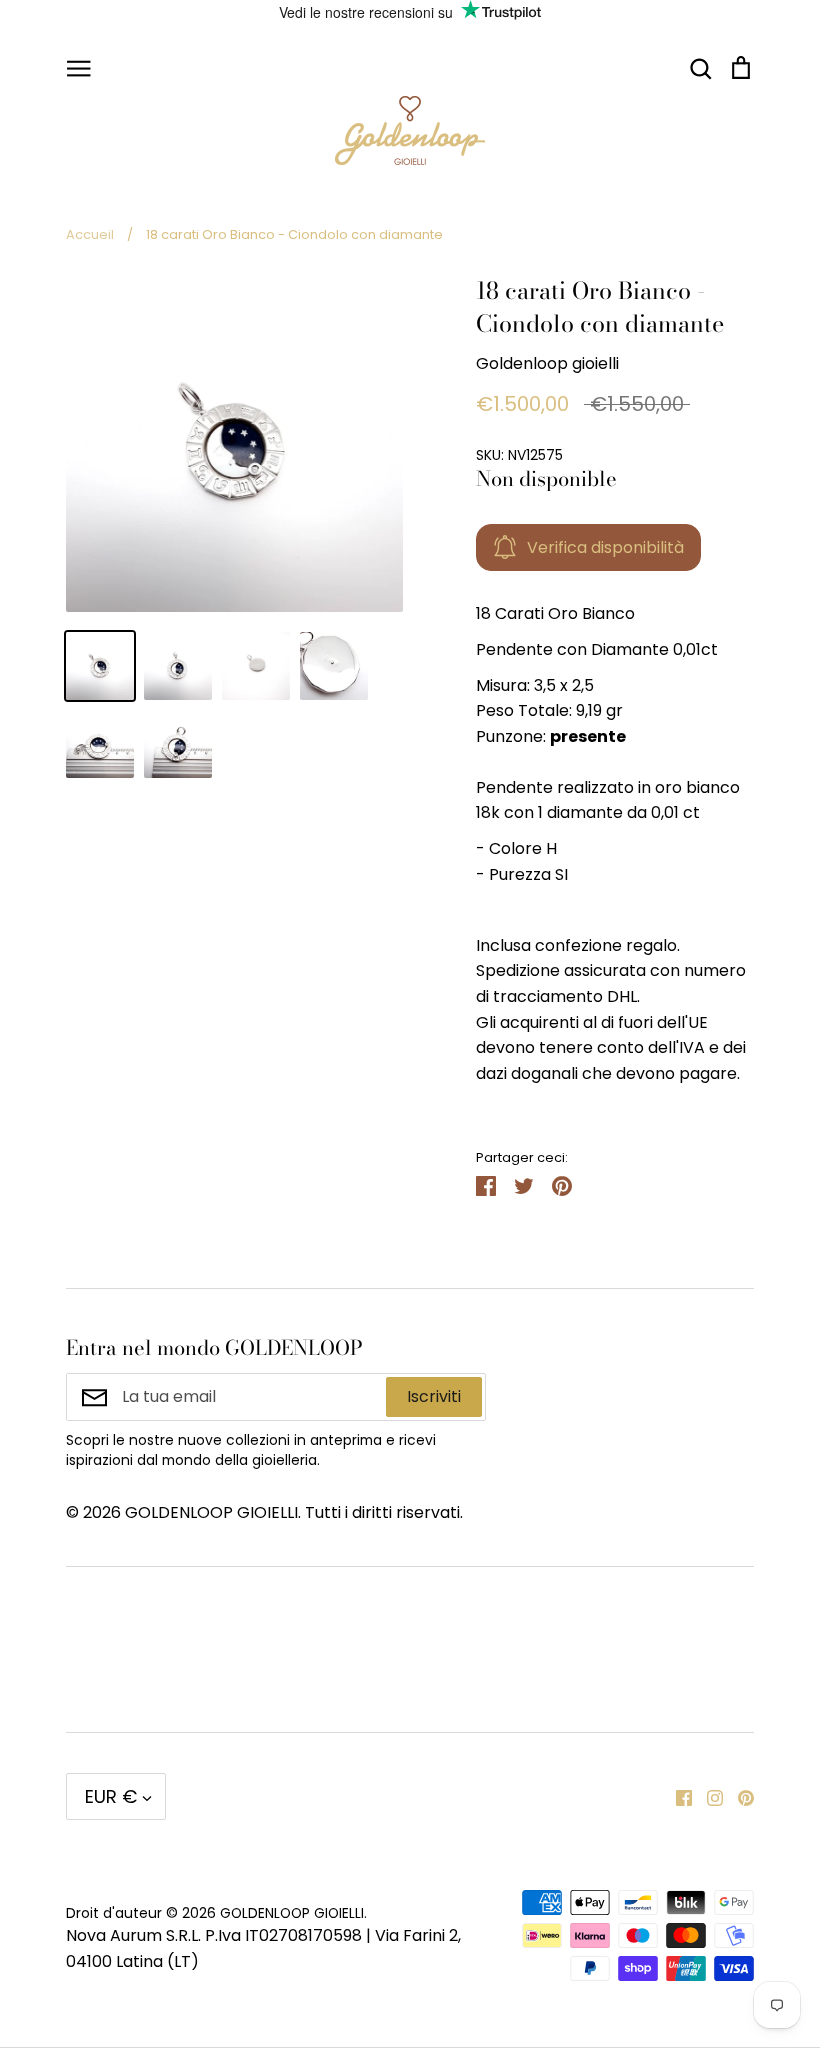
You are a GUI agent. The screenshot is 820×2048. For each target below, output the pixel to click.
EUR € (111, 1796)
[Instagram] (707, 1796)
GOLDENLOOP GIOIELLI (292, 1913)
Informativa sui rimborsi (630, 1609)
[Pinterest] (738, 1796)
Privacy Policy (120, 1675)
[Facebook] (676, 1796)
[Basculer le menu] (79, 67)
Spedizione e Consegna (629, 1675)
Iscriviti (434, 1396)
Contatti (99, 1609)
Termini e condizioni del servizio (393, 1622)
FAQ (318, 1675)
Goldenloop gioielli (547, 363)
